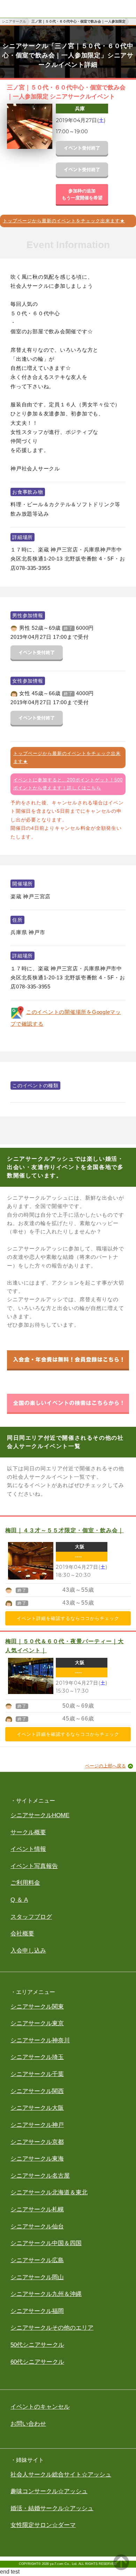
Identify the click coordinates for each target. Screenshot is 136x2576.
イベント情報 (28, 1849)
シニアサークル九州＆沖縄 (46, 2294)
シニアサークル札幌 (37, 2209)
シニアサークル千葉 (37, 2074)
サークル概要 (28, 1832)
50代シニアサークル (37, 2345)
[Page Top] (121, 2568)
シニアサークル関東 (37, 2007)
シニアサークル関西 (37, 2091)
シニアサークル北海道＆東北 (49, 2192)
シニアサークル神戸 (37, 2125)
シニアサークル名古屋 (40, 2176)
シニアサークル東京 (37, 2023)
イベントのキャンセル (40, 2407)
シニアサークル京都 (37, 2142)
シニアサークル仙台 (37, 2227)
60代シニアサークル (37, 2362)
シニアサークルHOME (40, 1815)
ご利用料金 (25, 1883)
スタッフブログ (31, 1917)
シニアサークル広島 (37, 2260)
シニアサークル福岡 (37, 2311)
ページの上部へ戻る (105, 1766)
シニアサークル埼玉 (37, 2057)
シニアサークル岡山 (37, 2277)
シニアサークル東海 (37, 2159)
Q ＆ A (19, 1900)
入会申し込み (28, 1951)
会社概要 (22, 1934)
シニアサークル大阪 (37, 2108)
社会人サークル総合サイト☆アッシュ (61, 2475)
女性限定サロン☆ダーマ (43, 2525)
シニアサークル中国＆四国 (46, 2243)
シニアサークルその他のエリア (52, 2328)
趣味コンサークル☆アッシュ (49, 2491)
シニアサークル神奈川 (40, 2040)
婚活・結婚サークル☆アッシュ (52, 2508)
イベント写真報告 (34, 1866)
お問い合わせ (28, 2424)
